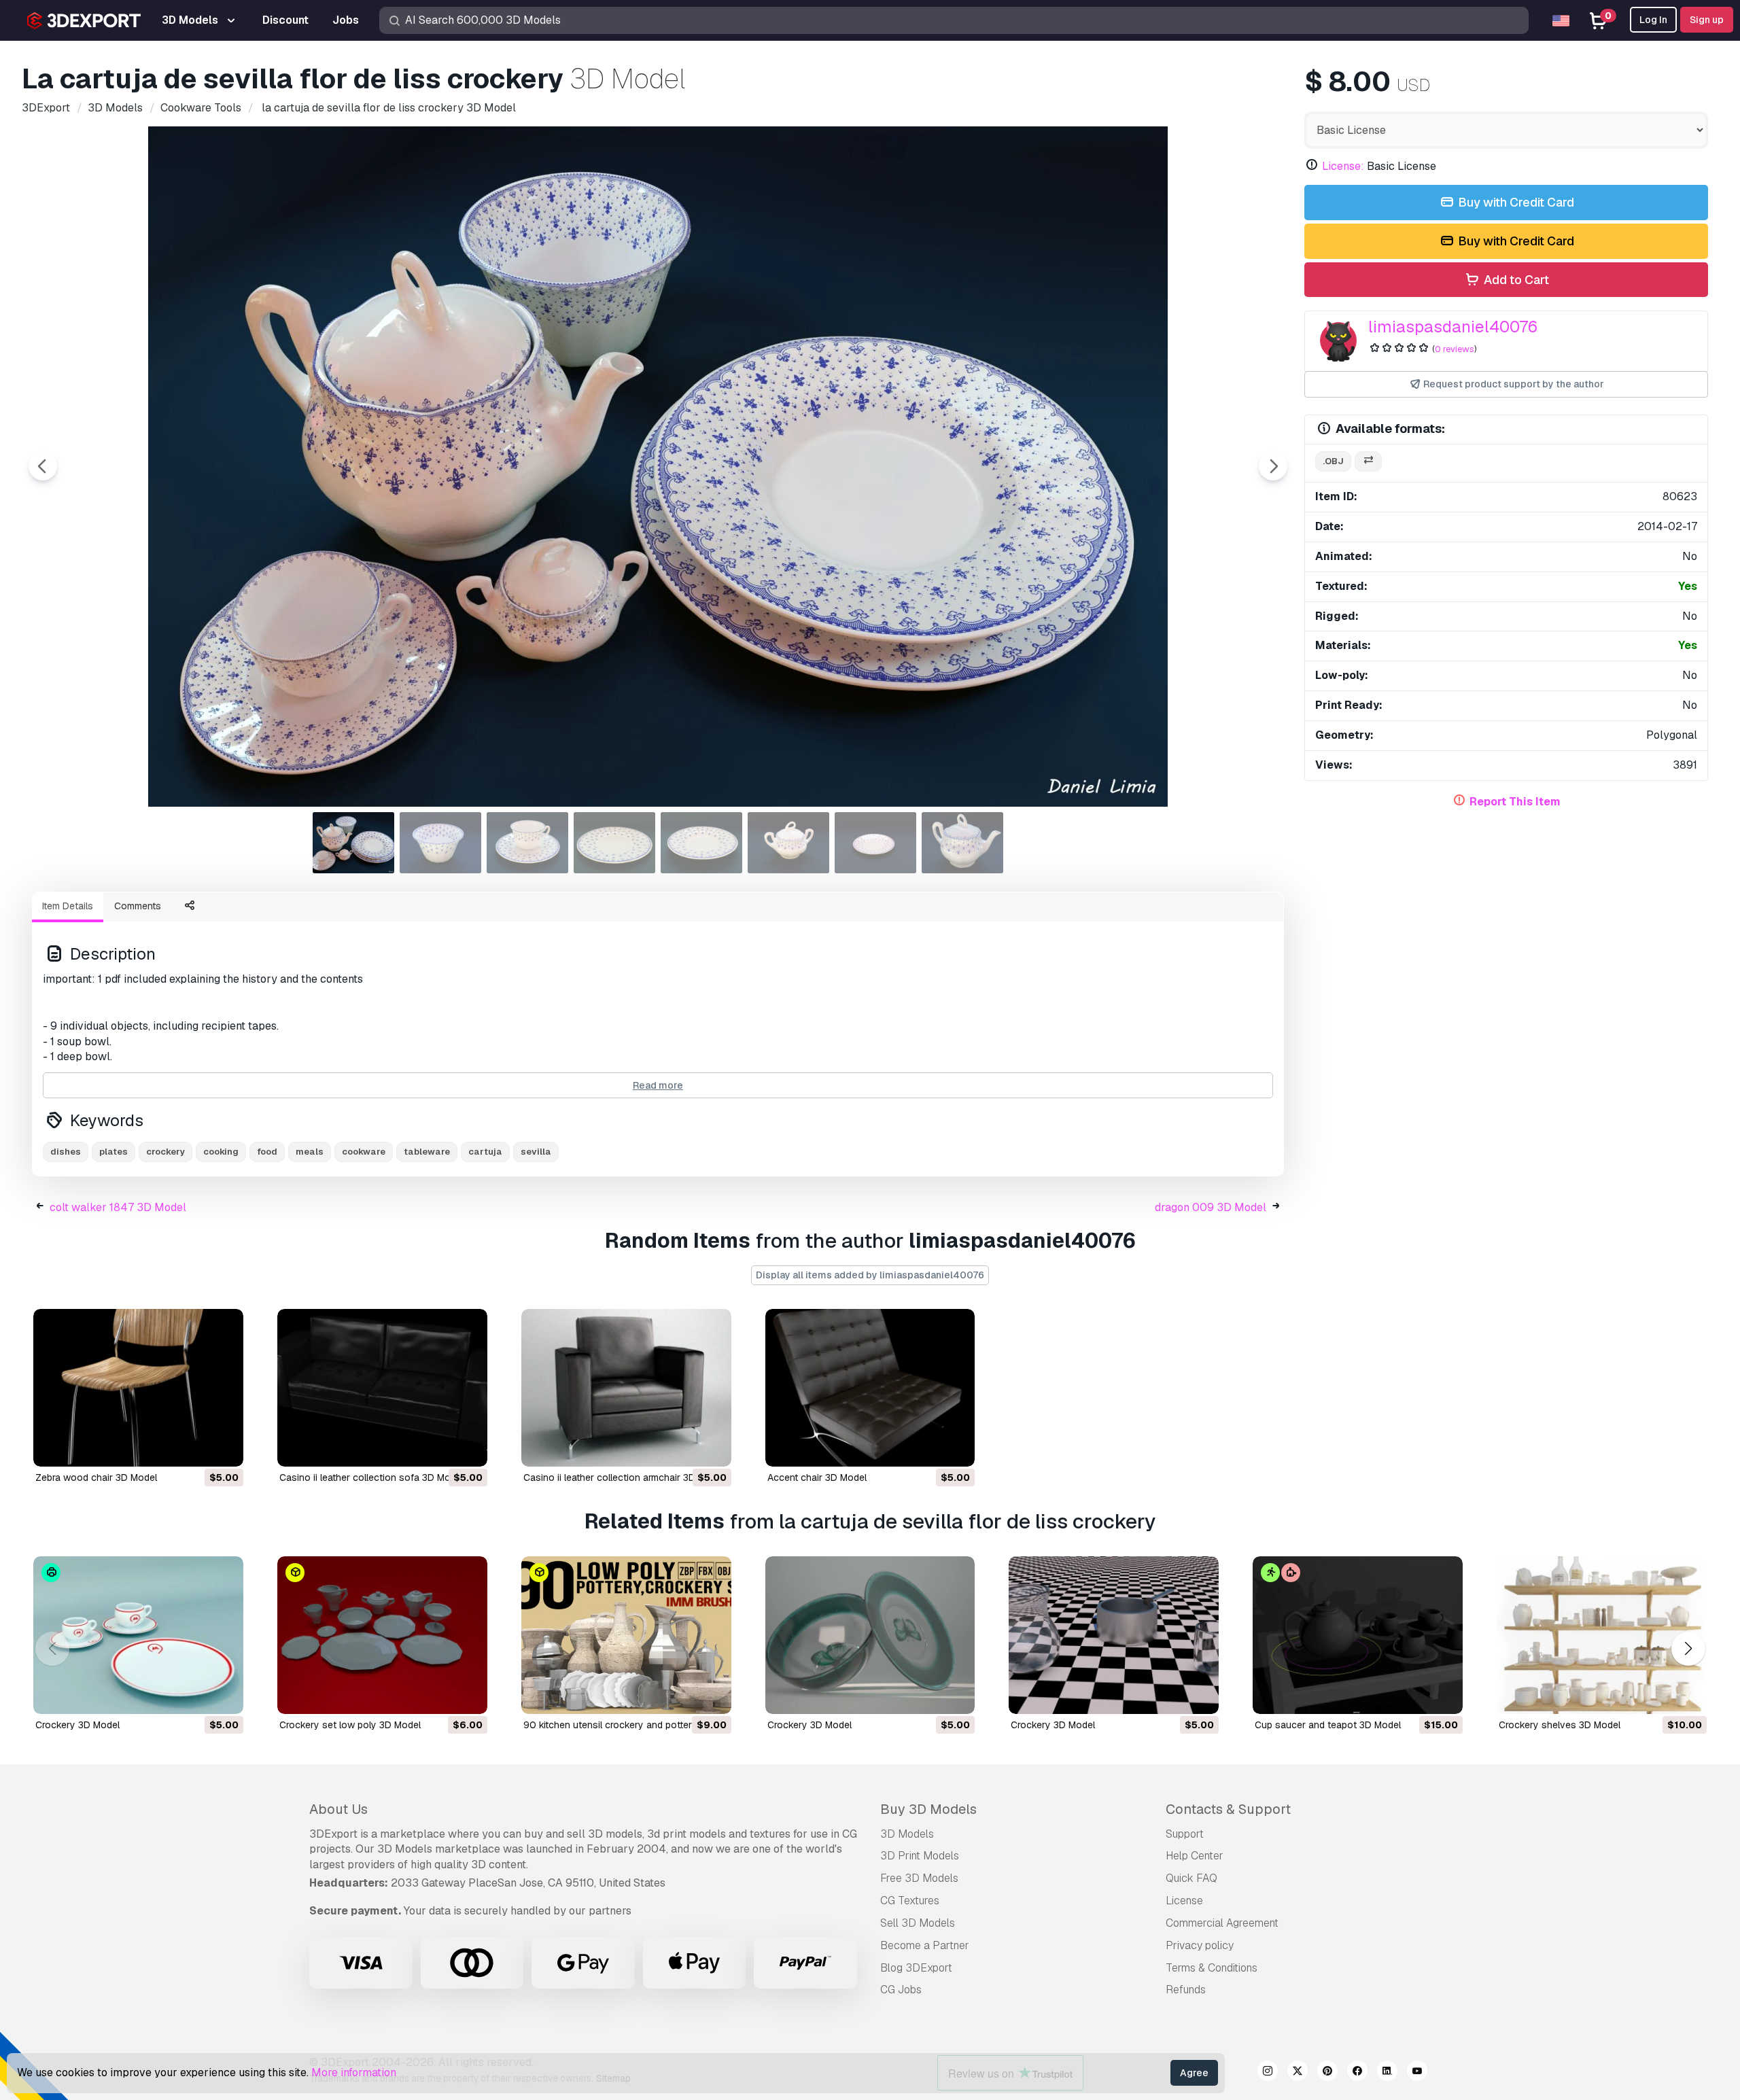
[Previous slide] (43, 466)
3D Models (907, 1834)
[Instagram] (1268, 2073)
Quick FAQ (1191, 1878)
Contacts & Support (1228, 1809)
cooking (221, 1152)
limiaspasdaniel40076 (1453, 327)
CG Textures (910, 1901)
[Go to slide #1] (353, 843)
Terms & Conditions (1212, 1968)
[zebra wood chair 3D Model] (138, 1388)
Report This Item (1515, 802)
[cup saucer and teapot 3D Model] (1358, 1635)
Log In (1653, 20)
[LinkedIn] (1387, 2073)
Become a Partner (925, 1945)
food (267, 1152)
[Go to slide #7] (875, 843)
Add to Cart (1515, 280)
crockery (166, 1152)
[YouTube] (1417, 2073)
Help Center (1195, 1856)
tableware (427, 1152)
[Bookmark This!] (224, 1448)
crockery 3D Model (77, 1725)
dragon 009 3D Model (1211, 1207)
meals (310, 1152)
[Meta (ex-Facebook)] (1357, 2073)
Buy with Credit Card (1515, 202)
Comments (138, 906)
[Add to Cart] (196, 1448)
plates (114, 1152)
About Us (338, 1809)
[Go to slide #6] (788, 843)
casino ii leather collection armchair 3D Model (624, 1477)
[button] (1688, 1648)
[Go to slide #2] (440, 843)
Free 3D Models (919, 1878)
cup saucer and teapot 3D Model (1328, 1725)
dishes (66, 1152)
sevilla (536, 1152)
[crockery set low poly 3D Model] (382, 1635)
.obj (1333, 461)
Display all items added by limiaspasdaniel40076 (870, 1275)
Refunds (1186, 1990)
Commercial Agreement (1222, 1923)
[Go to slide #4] (614, 843)
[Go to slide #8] (962, 843)
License (1184, 1901)
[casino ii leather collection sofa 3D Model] (382, 1388)
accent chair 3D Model (817, 1477)
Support (1185, 1834)
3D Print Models (920, 1856)
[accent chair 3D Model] (870, 1388)
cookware (364, 1152)
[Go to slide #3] (527, 843)
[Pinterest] (1327, 2073)
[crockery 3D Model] (138, 1635)
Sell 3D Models (918, 1923)
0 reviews (1455, 349)
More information (354, 2072)
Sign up (1707, 20)
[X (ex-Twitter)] (1298, 2073)
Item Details (68, 906)
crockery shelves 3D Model (1560, 1725)
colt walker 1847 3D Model (118, 1207)
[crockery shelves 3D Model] (1602, 1635)
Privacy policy (1200, 1945)
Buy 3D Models (928, 1809)
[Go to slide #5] (701, 843)
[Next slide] (1273, 466)
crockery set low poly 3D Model (350, 1725)
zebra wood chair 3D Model (96, 1477)
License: (1343, 166)
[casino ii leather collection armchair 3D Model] (626, 1388)
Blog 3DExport (916, 1968)
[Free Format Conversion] (1368, 462)
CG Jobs (901, 1990)
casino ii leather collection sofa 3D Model (371, 1477)
